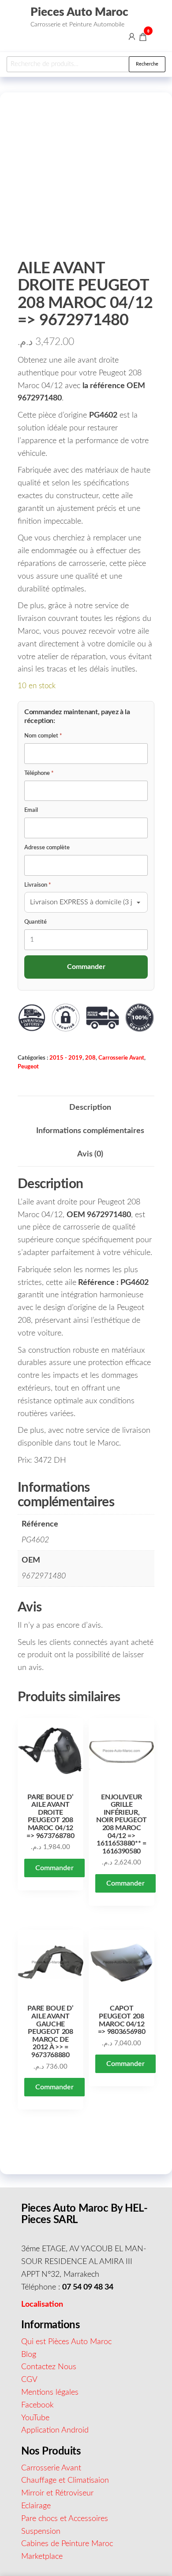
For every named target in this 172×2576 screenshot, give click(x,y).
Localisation (42, 2304)
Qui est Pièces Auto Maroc (66, 2342)
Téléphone (39, 773)
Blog (29, 2355)
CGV (29, 2380)
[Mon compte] (132, 37)
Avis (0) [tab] (90, 1154)
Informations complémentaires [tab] (90, 1131)
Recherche (147, 64)
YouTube (35, 2418)
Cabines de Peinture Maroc (67, 2544)
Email (31, 810)
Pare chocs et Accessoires (65, 2519)
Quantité (36, 922)
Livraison (38, 885)
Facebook (37, 2405)
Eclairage (36, 2506)
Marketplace (42, 2557)
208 (90, 1058)
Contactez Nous (49, 2367)
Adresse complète (47, 848)
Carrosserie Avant (121, 1058)
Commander (54, 1868)
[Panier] (143, 38)
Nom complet (43, 736)
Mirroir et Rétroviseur (57, 2493)
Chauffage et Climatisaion (65, 2481)
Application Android (55, 2430)
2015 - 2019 (66, 1058)
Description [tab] (90, 1108)
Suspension (41, 2532)
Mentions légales (50, 2393)
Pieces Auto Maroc (79, 12)
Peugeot (28, 1067)
